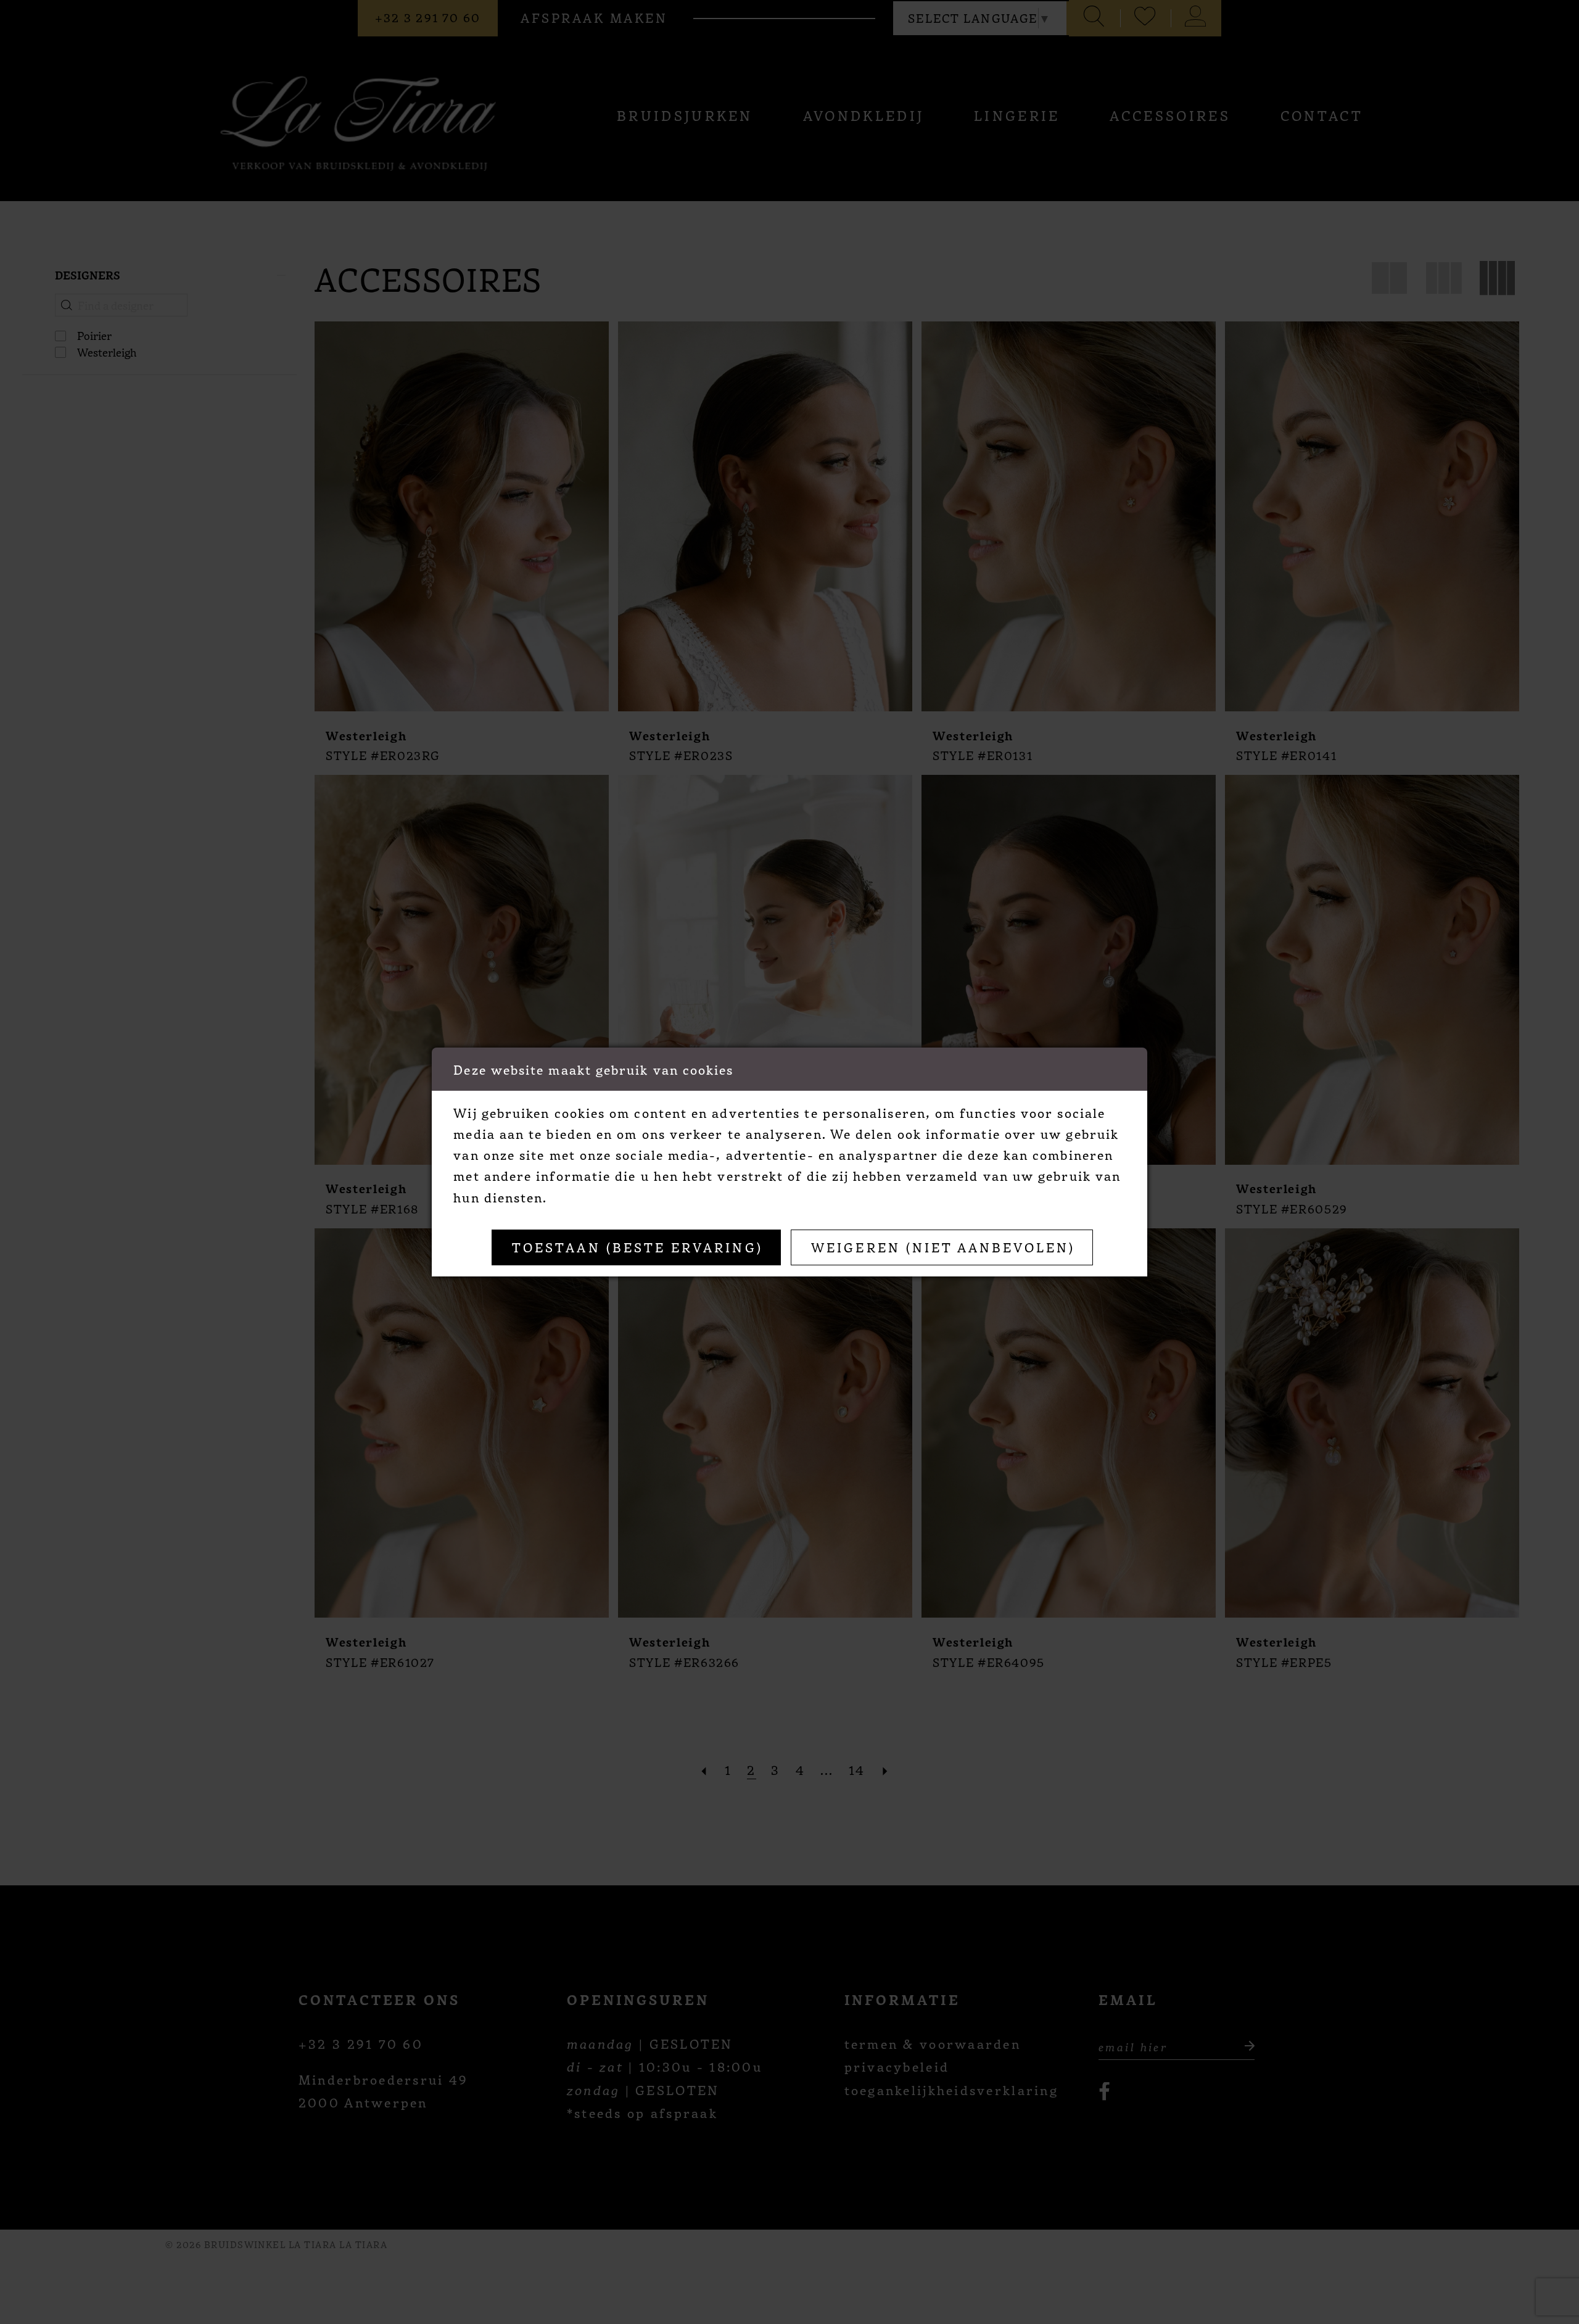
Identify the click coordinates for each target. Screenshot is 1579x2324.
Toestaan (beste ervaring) (637, 1247)
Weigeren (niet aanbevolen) (943, 1247)
